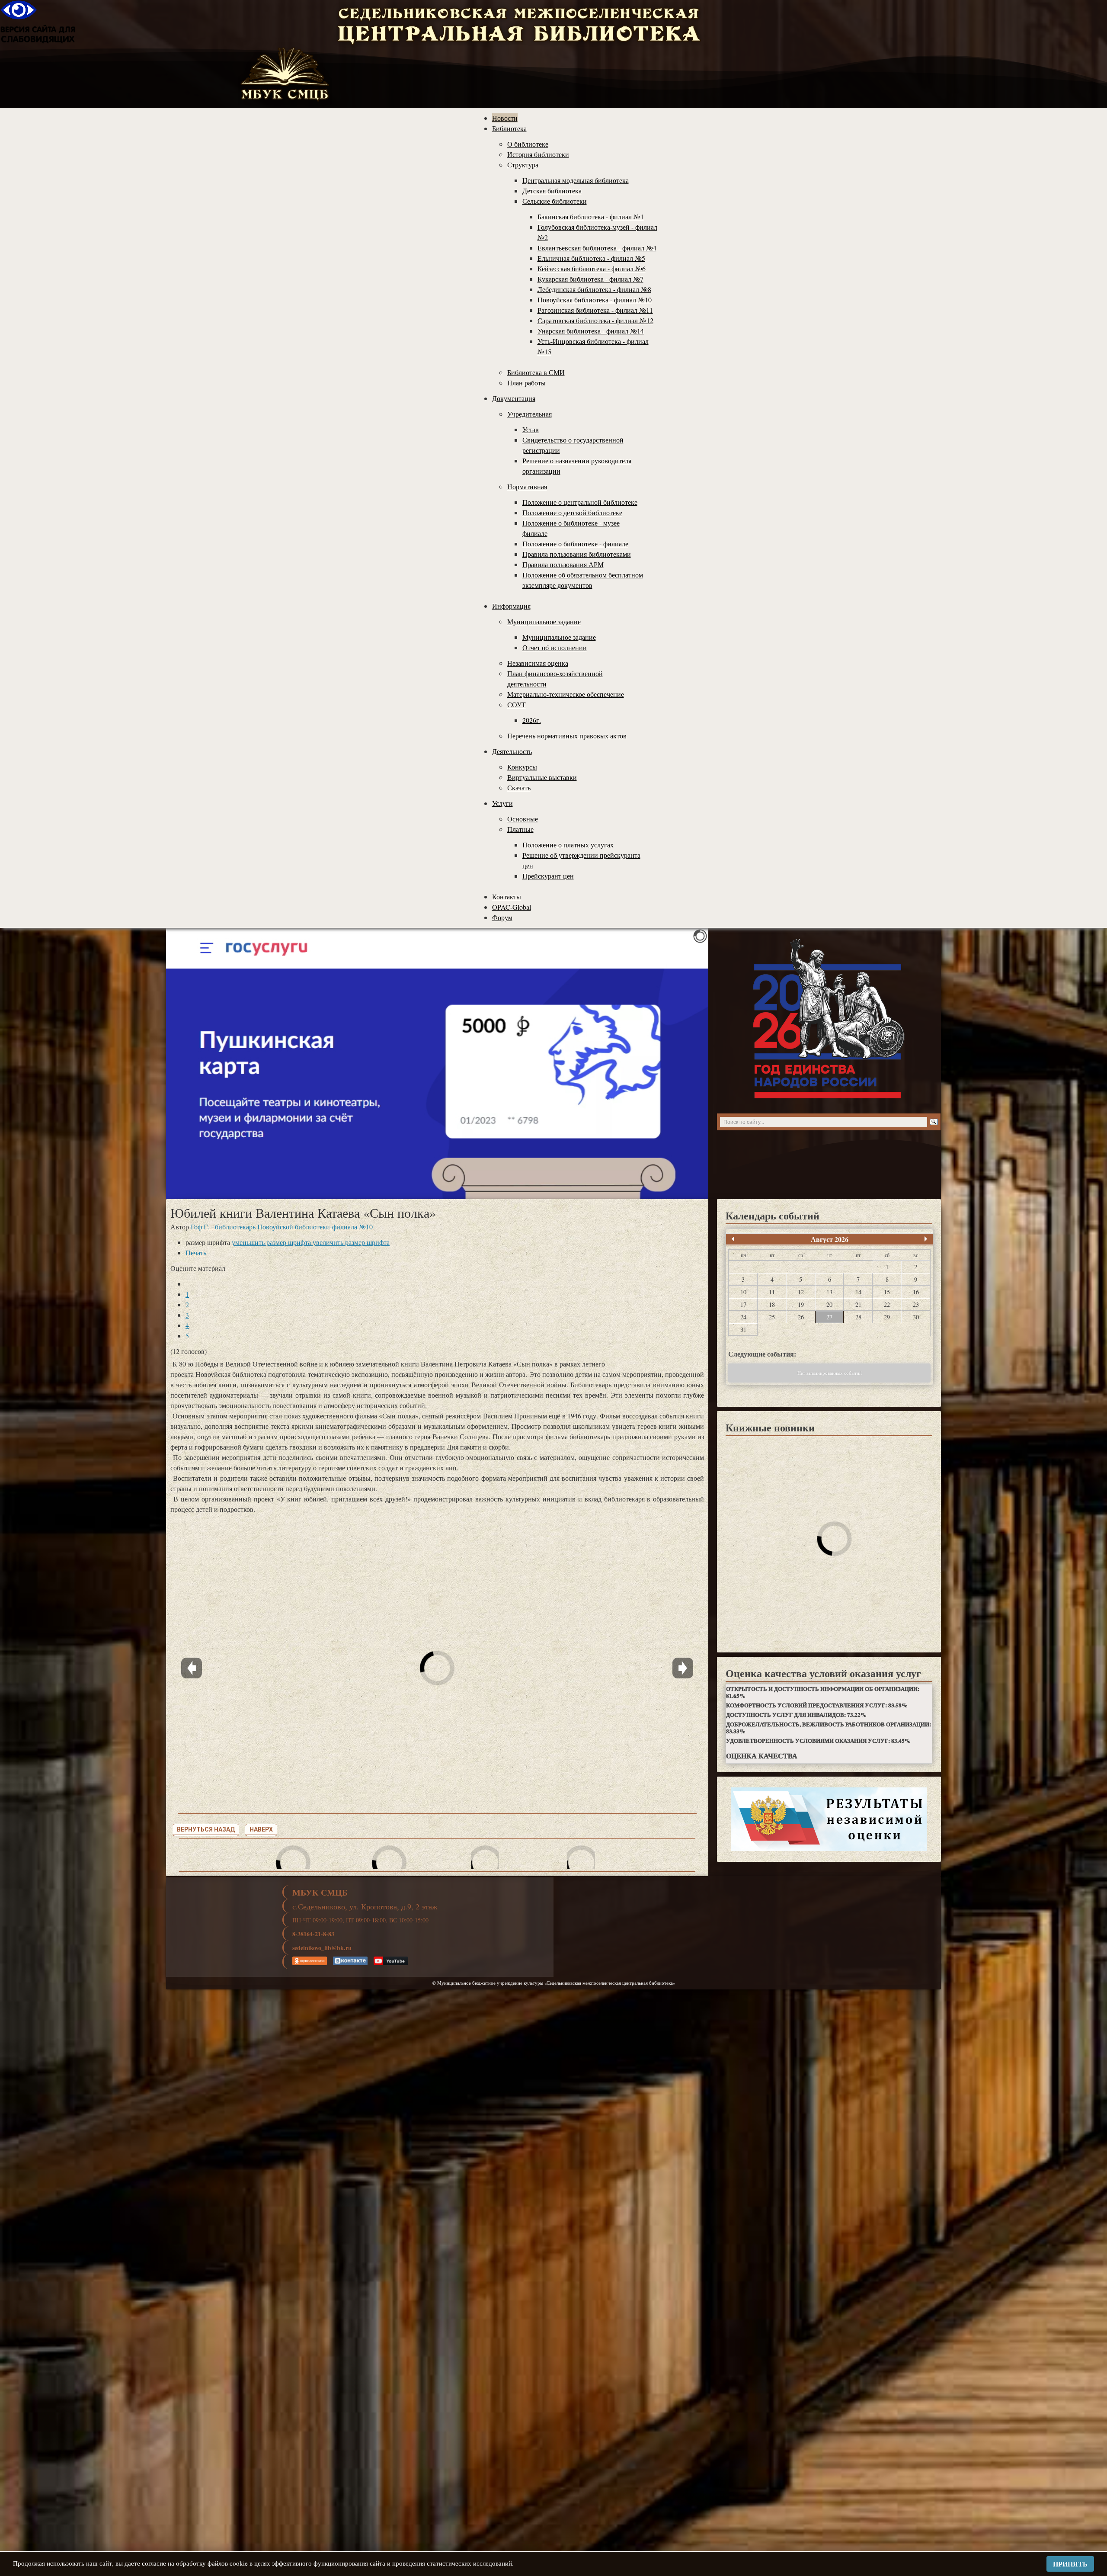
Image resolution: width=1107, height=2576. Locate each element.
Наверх (261, 1829)
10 (743, 1292)
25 (772, 1317)
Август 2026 (830, 1239)
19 (801, 1304)
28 (858, 1317)
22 (887, 1304)
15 (887, 1292)
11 (772, 1292)
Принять (1070, 2564)
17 (743, 1304)
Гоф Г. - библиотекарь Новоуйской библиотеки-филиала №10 (282, 1227)
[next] (926, 1239)
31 (743, 1330)
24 (743, 1317)
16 (916, 1292)
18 (772, 1304)
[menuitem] (505, 118)
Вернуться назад (206, 1829)
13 (829, 1292)
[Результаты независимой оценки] (829, 1819)
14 (858, 1292)
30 (916, 1317)
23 (916, 1304)
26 (801, 1317)
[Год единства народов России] (829, 1019)
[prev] (733, 1239)
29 (887, 1317)
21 (858, 1304)
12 (801, 1292)
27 (829, 1317)
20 (829, 1304)
